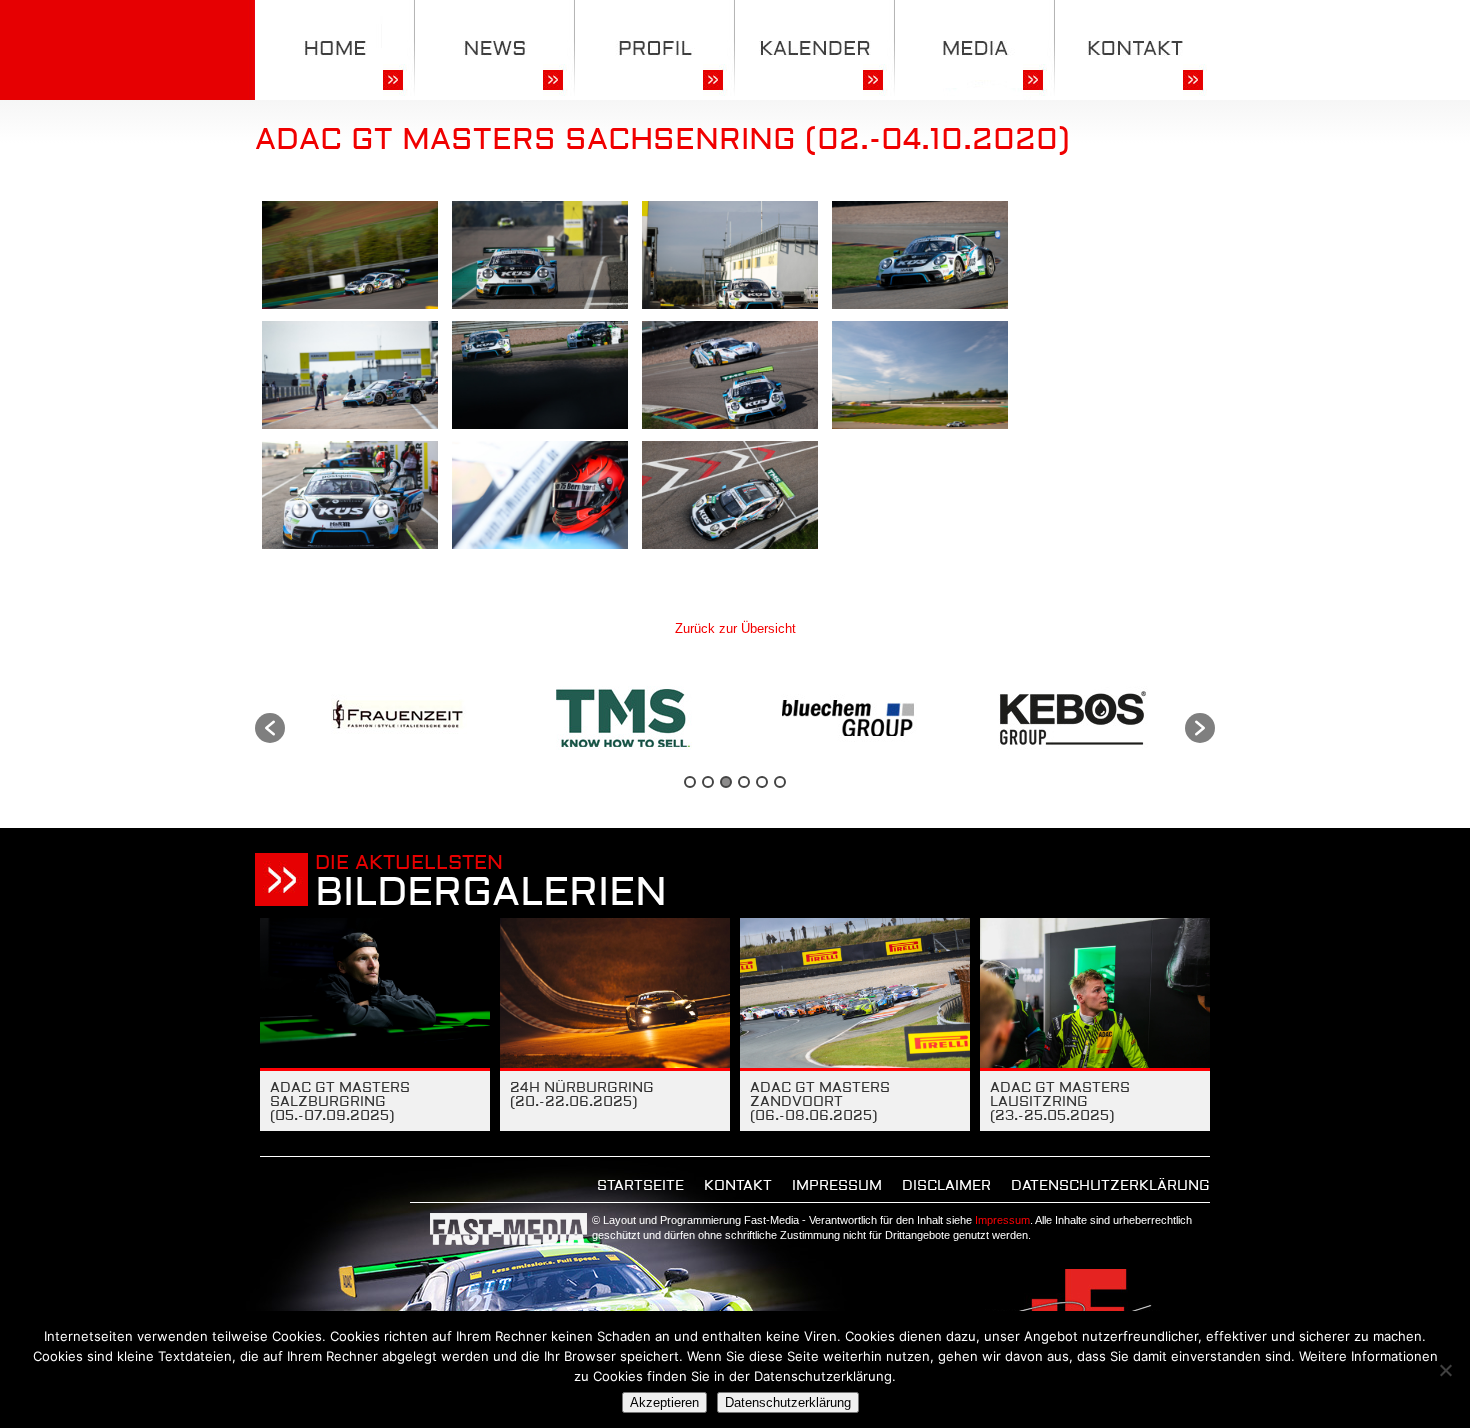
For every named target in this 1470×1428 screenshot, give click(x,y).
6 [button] (780, 782)
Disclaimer (946, 1186)
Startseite (640, 1186)
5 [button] (762, 782)
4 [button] (744, 782)
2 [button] (708, 782)
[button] (270, 728)
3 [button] (726, 782)
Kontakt (738, 1186)
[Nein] (1445, 1370)
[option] (397, 718)
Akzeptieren (664, 1402)
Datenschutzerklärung (1110, 1186)
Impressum (837, 1186)
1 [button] (690, 782)
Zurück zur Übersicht (735, 628)
